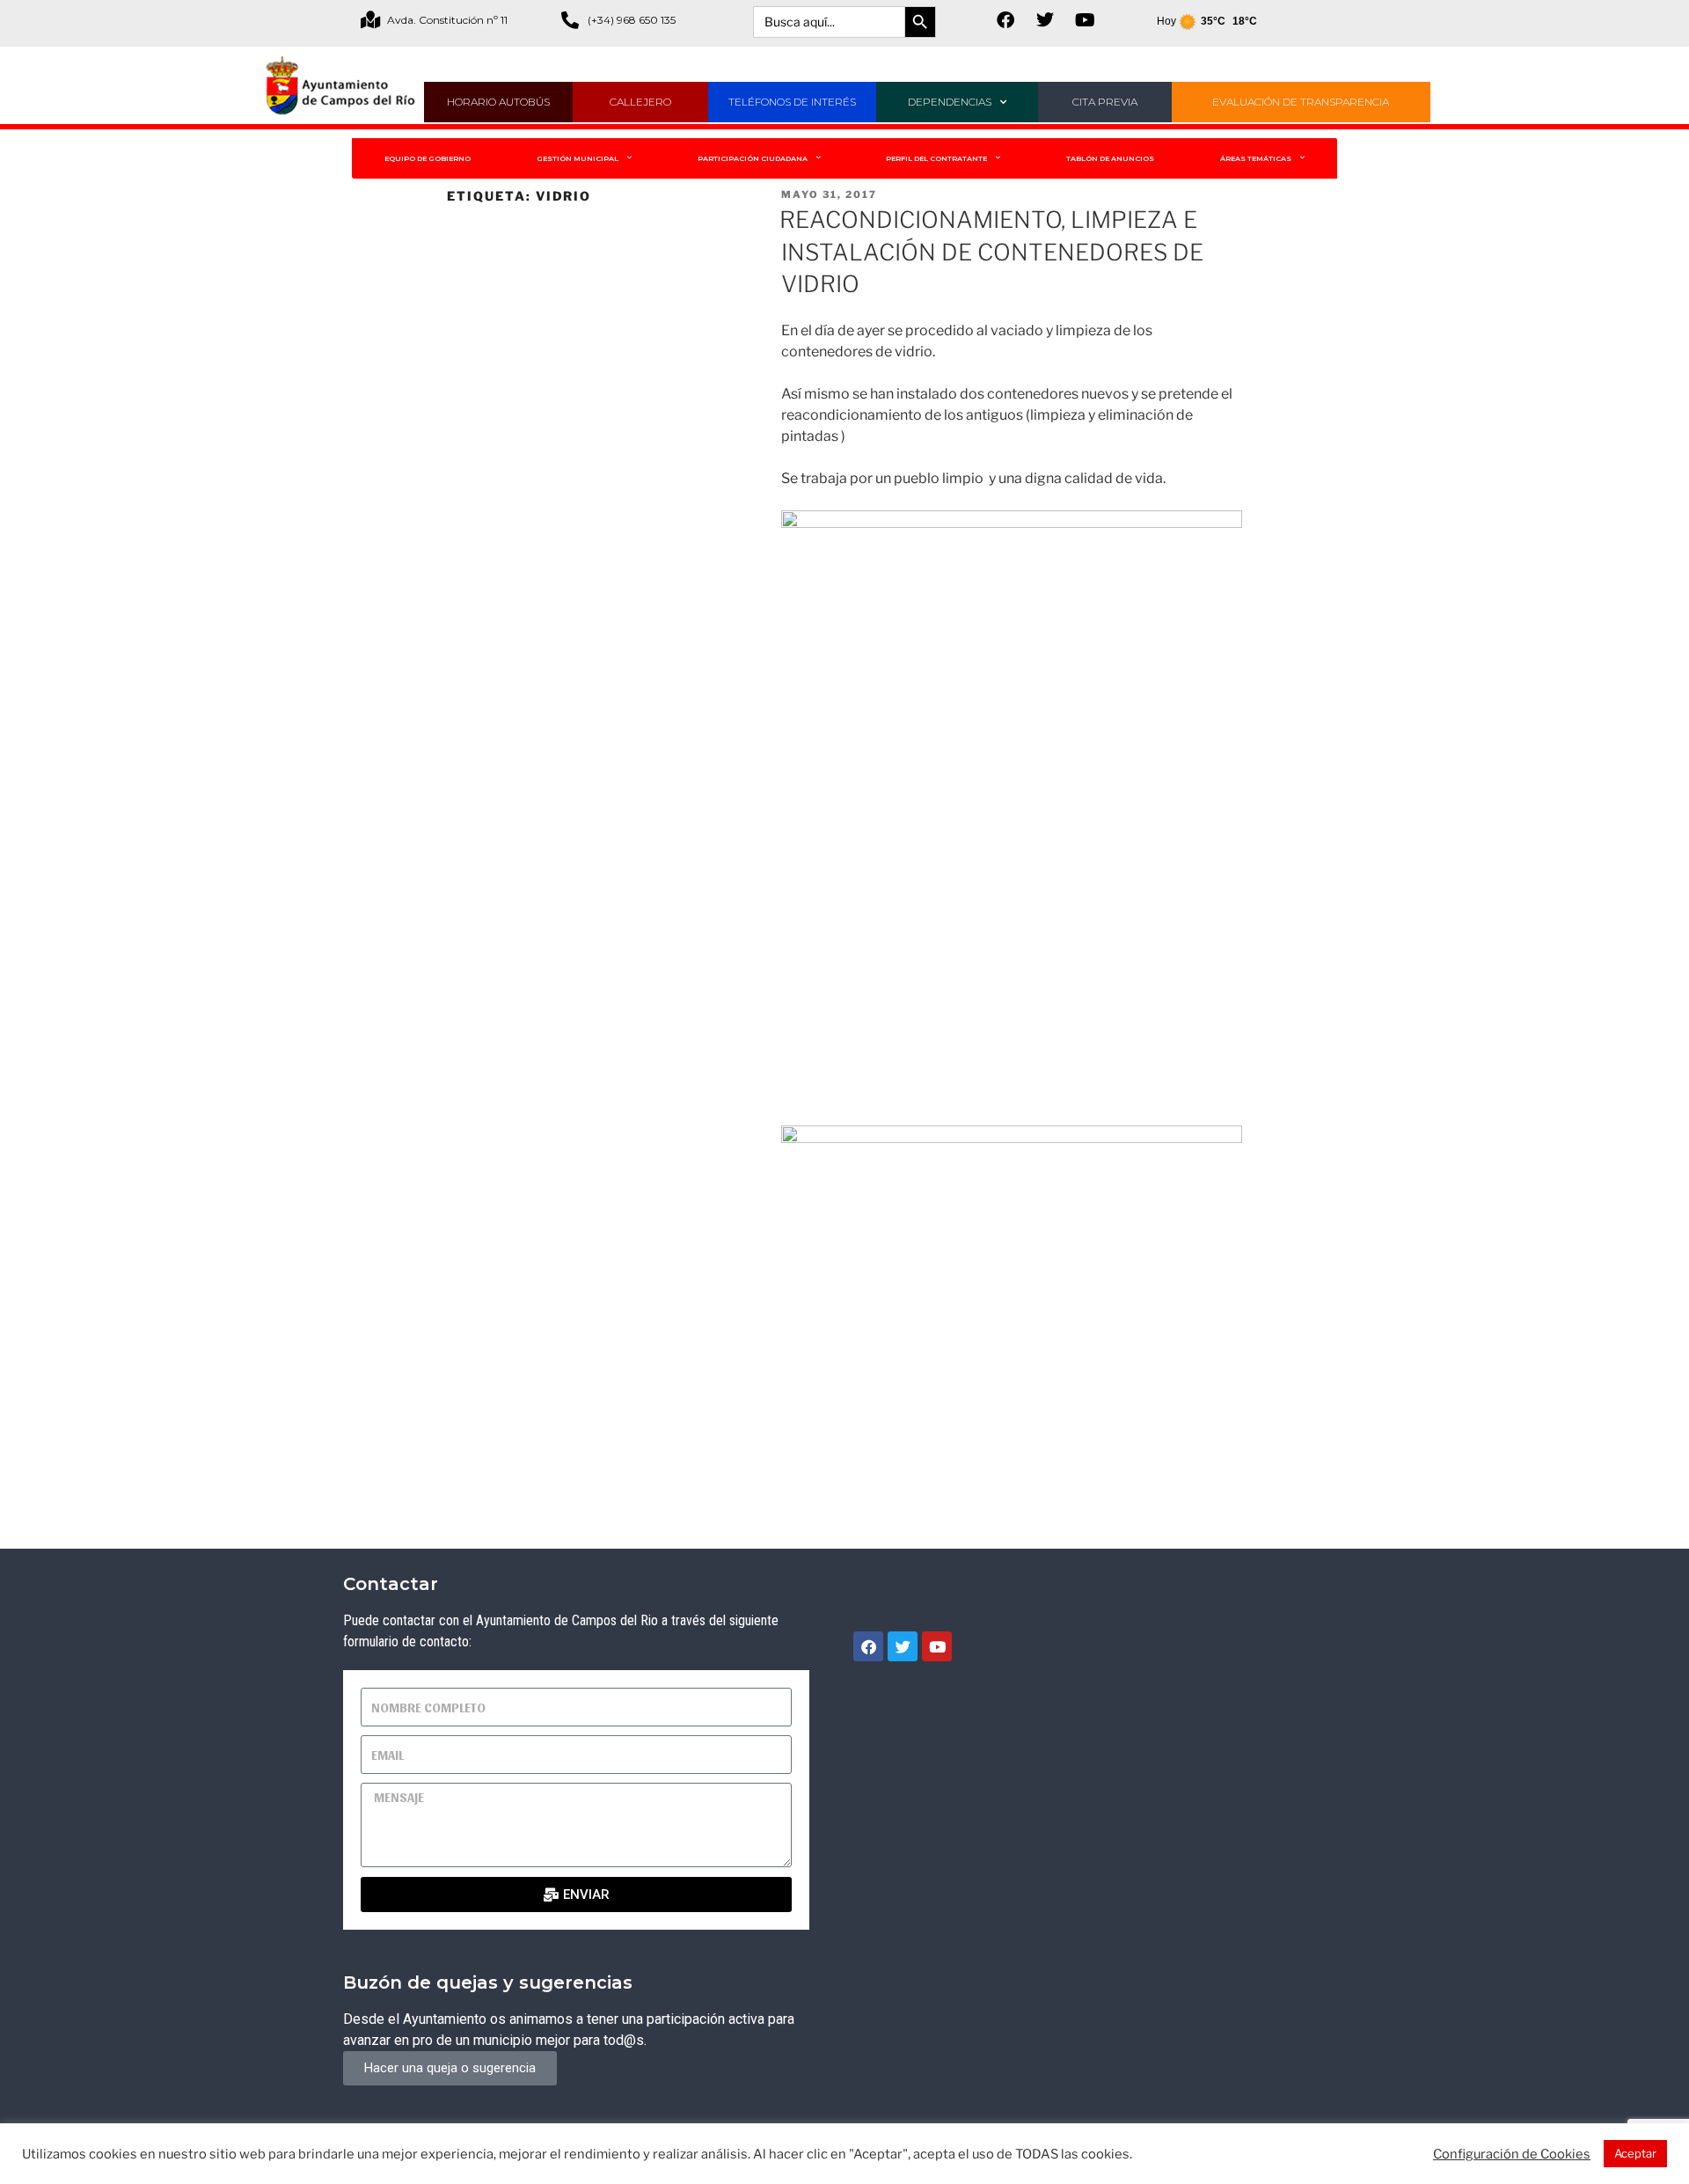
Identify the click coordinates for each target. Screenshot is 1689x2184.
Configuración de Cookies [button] (1512, 2154)
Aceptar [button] (1635, 2153)
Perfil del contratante (936, 158)
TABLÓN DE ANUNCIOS (1110, 158)
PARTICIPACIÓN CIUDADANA (753, 158)
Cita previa (1105, 102)
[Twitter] (1045, 20)
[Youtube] (1085, 20)
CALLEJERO (640, 102)
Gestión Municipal (578, 158)
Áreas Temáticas (1256, 158)
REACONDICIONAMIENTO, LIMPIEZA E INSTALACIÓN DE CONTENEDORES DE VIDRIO (991, 252)
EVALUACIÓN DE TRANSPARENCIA (1301, 102)
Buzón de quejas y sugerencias (488, 1982)
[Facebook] (1005, 20)
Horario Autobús (498, 102)
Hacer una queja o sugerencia (450, 2068)
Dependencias (950, 102)
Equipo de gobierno (428, 158)
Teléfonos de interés (792, 102)
